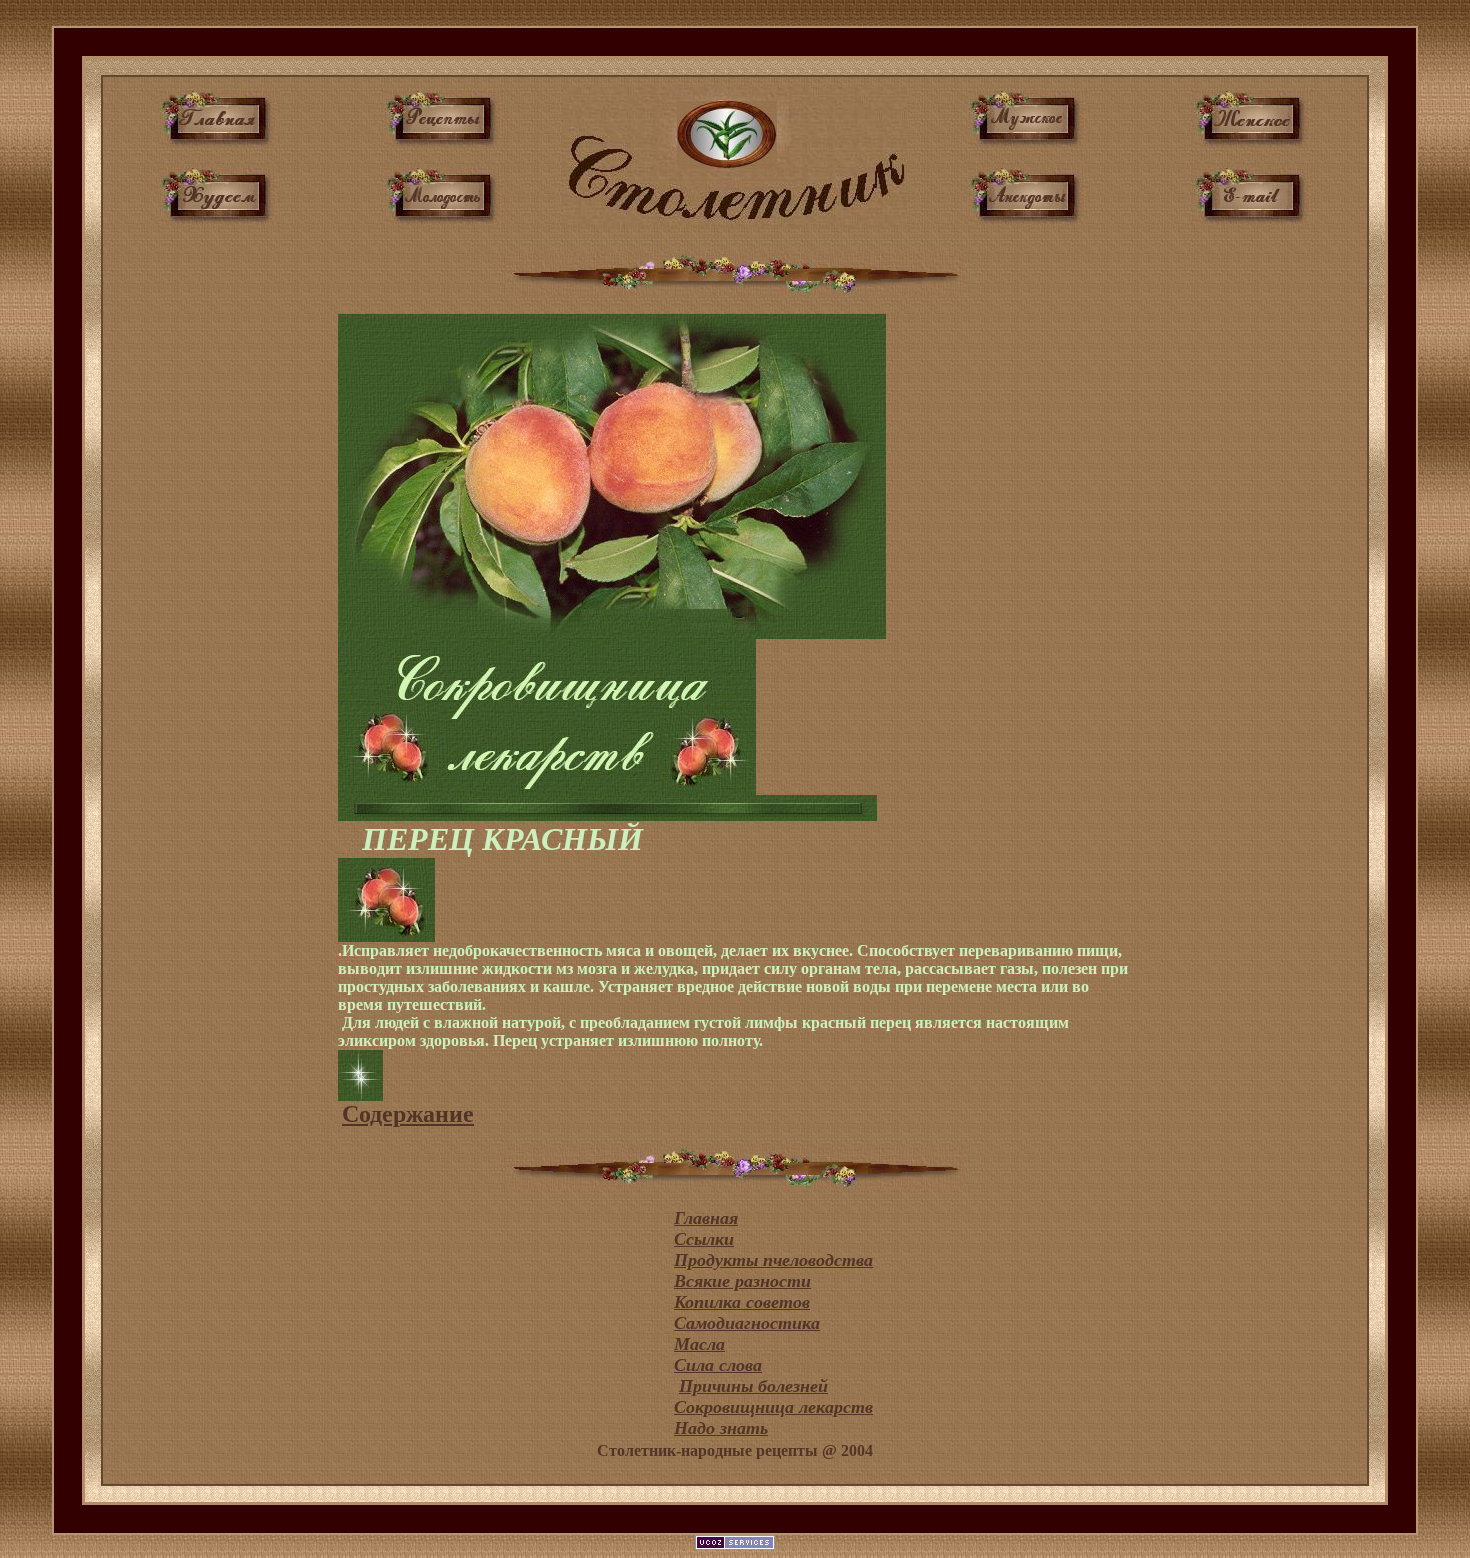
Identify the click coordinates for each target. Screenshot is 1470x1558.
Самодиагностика (747, 1323)
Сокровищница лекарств (773, 1407)
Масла (699, 1344)
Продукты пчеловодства (773, 1260)
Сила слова (718, 1365)
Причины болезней (753, 1386)
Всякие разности (742, 1281)
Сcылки (704, 1239)
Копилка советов (742, 1302)
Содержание (408, 1114)
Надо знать (721, 1428)
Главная (706, 1218)
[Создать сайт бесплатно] (735, 1544)
